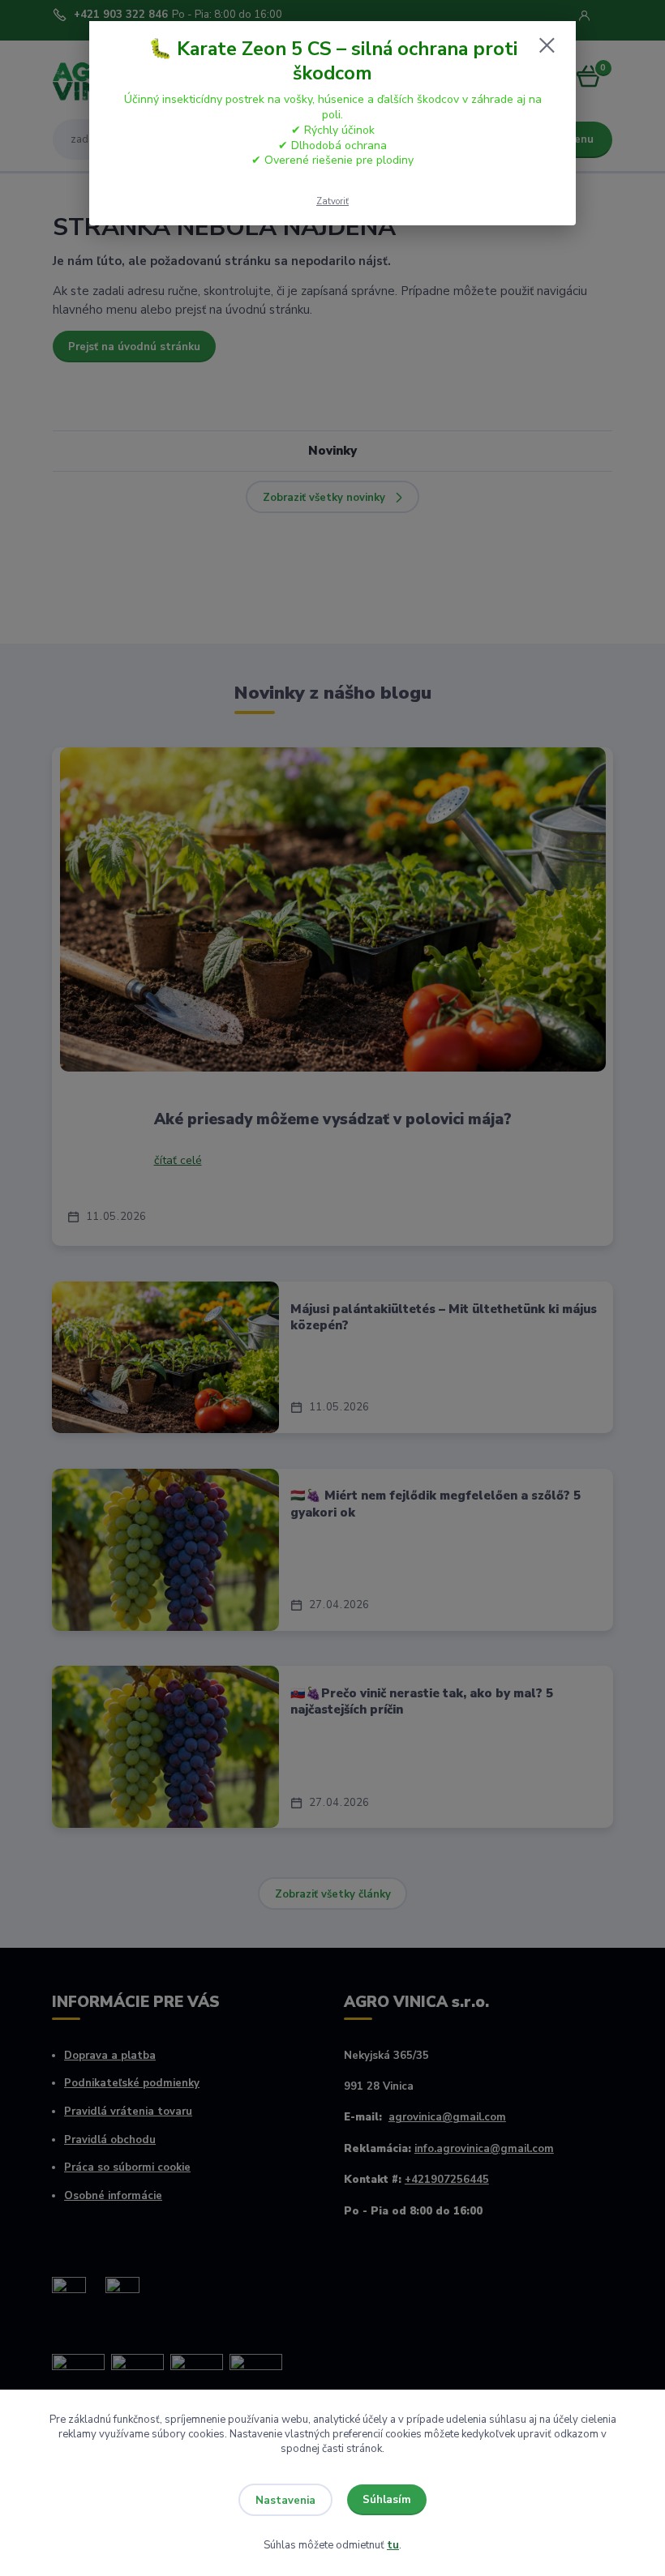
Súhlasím (387, 2500)
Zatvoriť (332, 201)
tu (393, 2545)
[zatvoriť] (547, 46)
